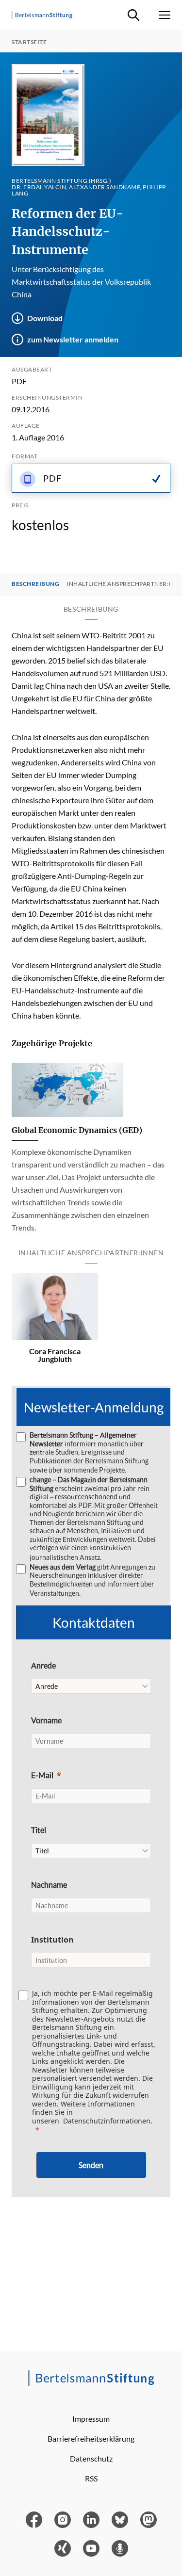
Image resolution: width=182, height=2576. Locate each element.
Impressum (91, 2419)
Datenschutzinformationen (107, 2121)
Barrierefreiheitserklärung (91, 2438)
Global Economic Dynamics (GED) (77, 1130)
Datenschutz (91, 2458)
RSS (91, 2478)
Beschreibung (35, 584)
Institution (52, 1940)
